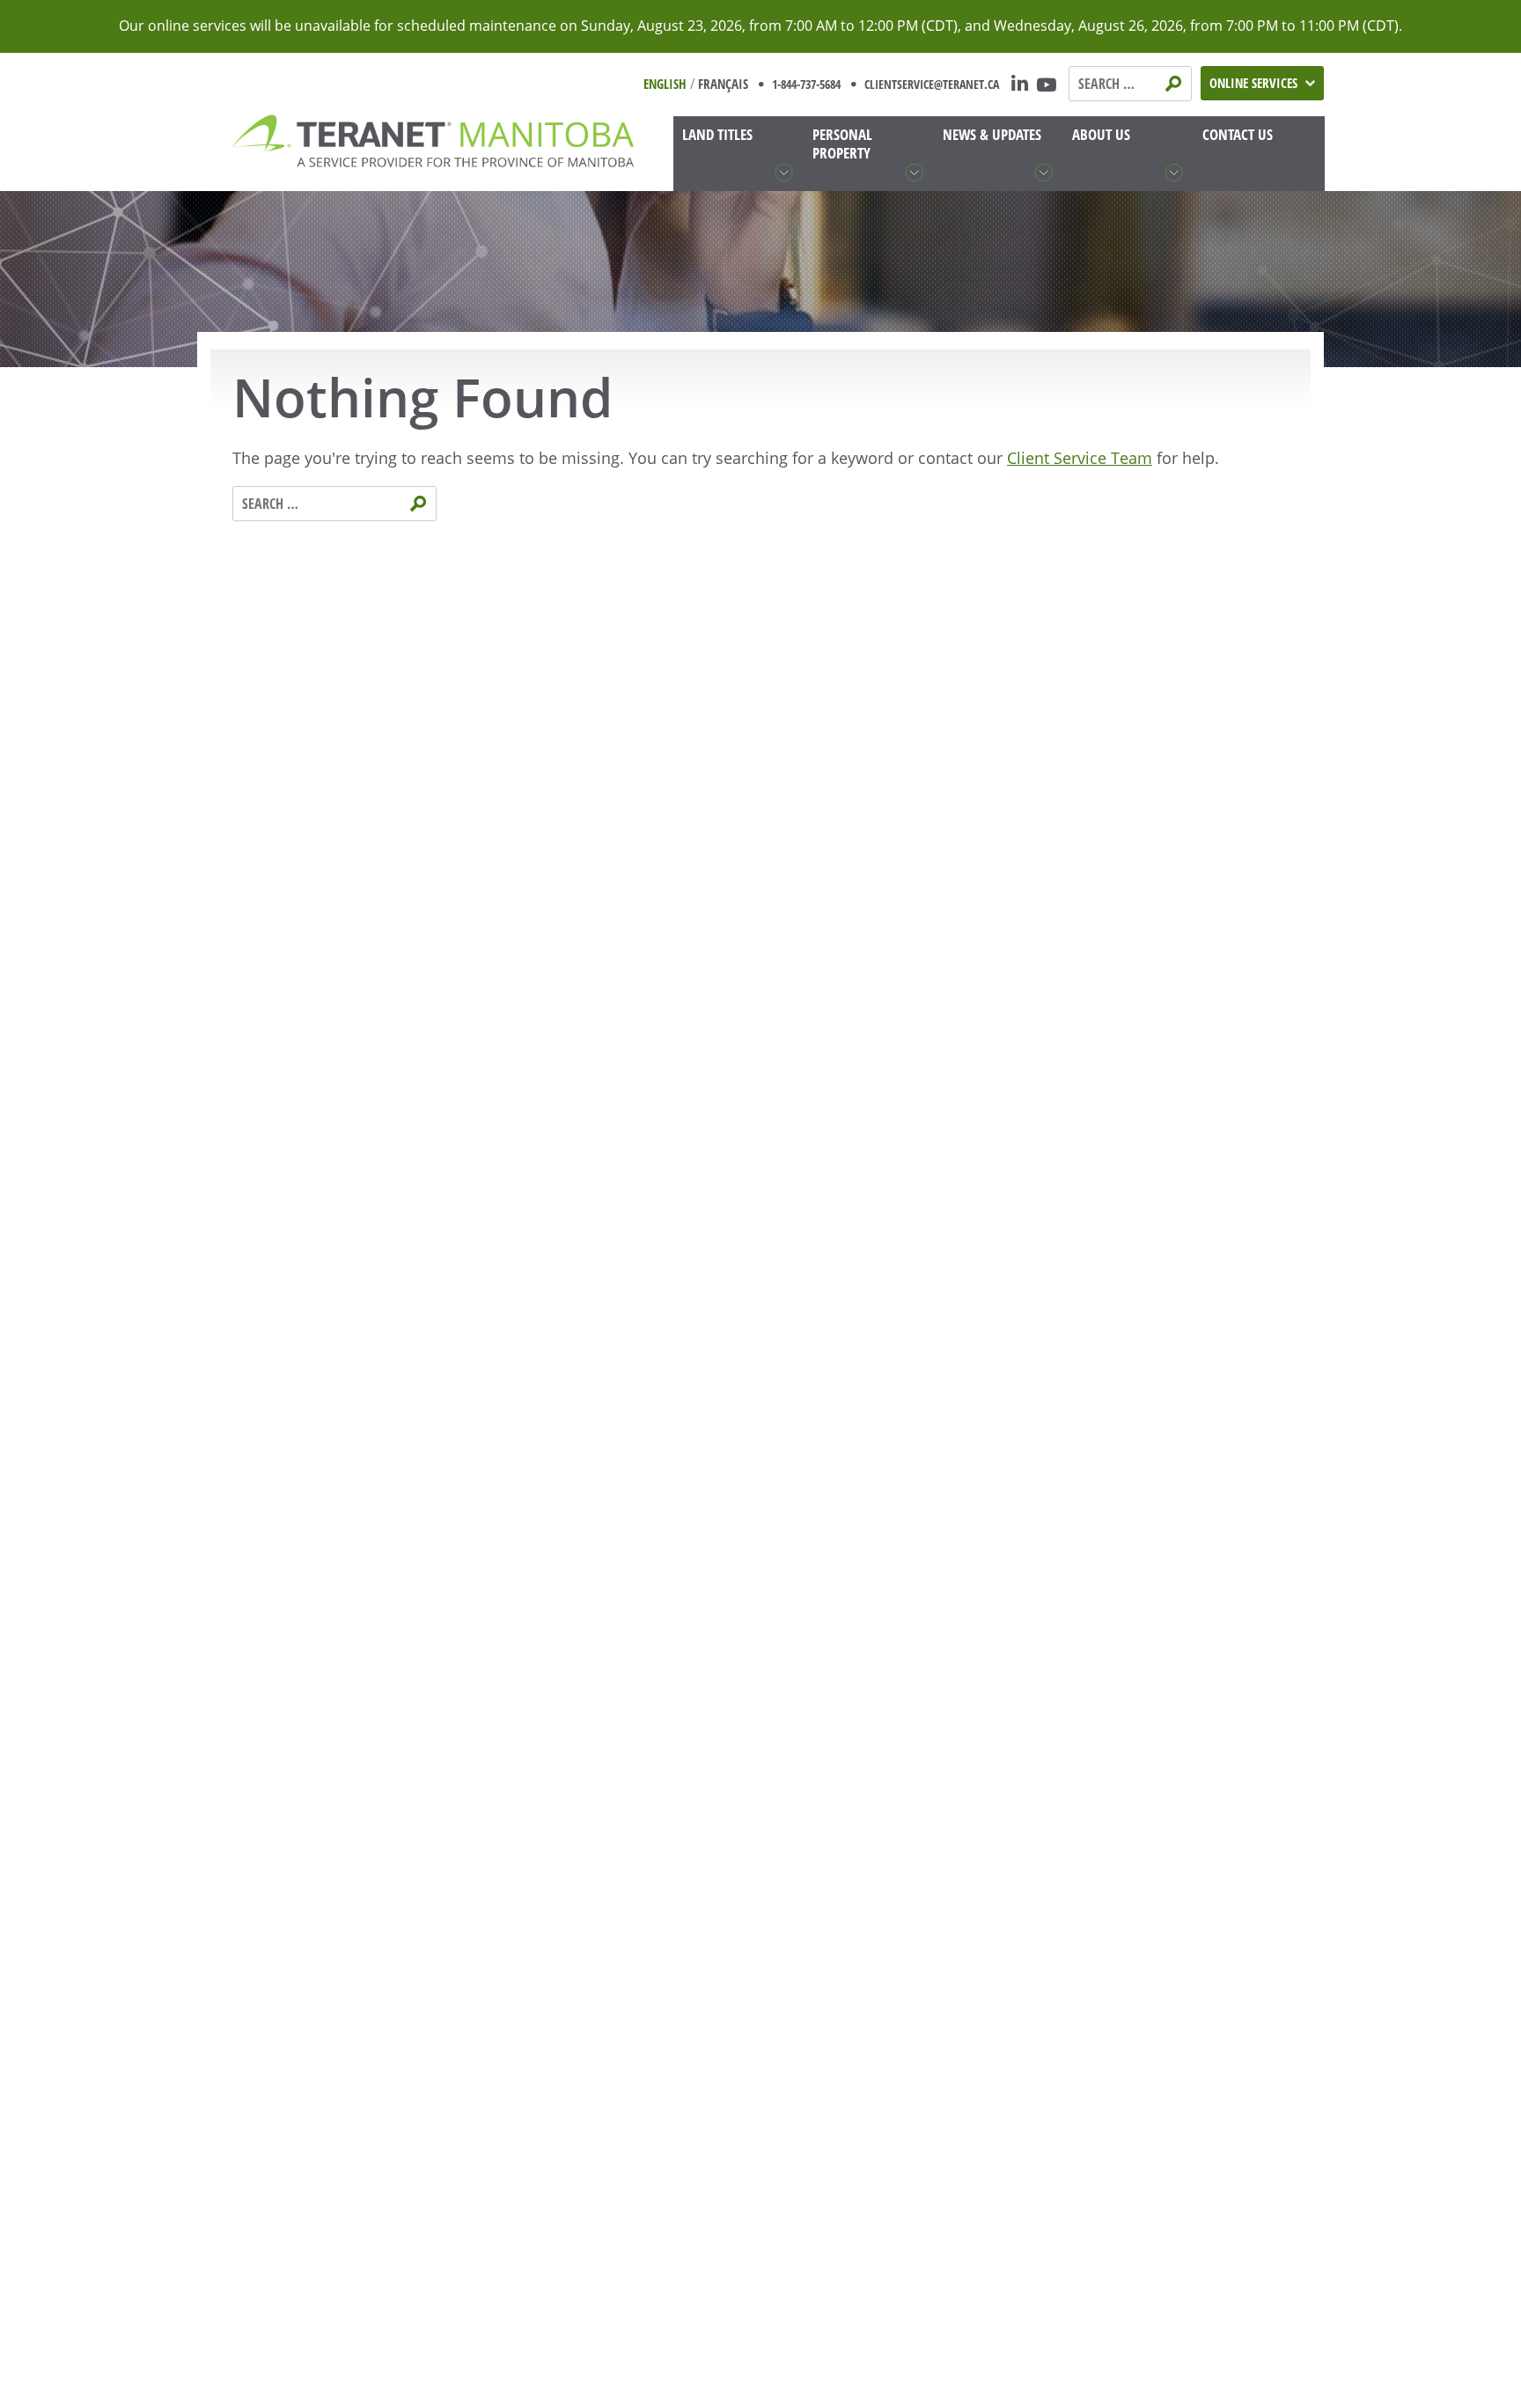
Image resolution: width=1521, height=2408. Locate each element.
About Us (1101, 134)
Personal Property (842, 144)
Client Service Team (1080, 458)
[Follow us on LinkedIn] (1018, 84)
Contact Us (1238, 134)
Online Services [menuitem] (1253, 83)
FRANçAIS (723, 84)
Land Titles (717, 134)
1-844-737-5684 (806, 84)
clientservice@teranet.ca (932, 84)
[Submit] (1175, 83)
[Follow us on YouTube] (1049, 84)
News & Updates (992, 134)
